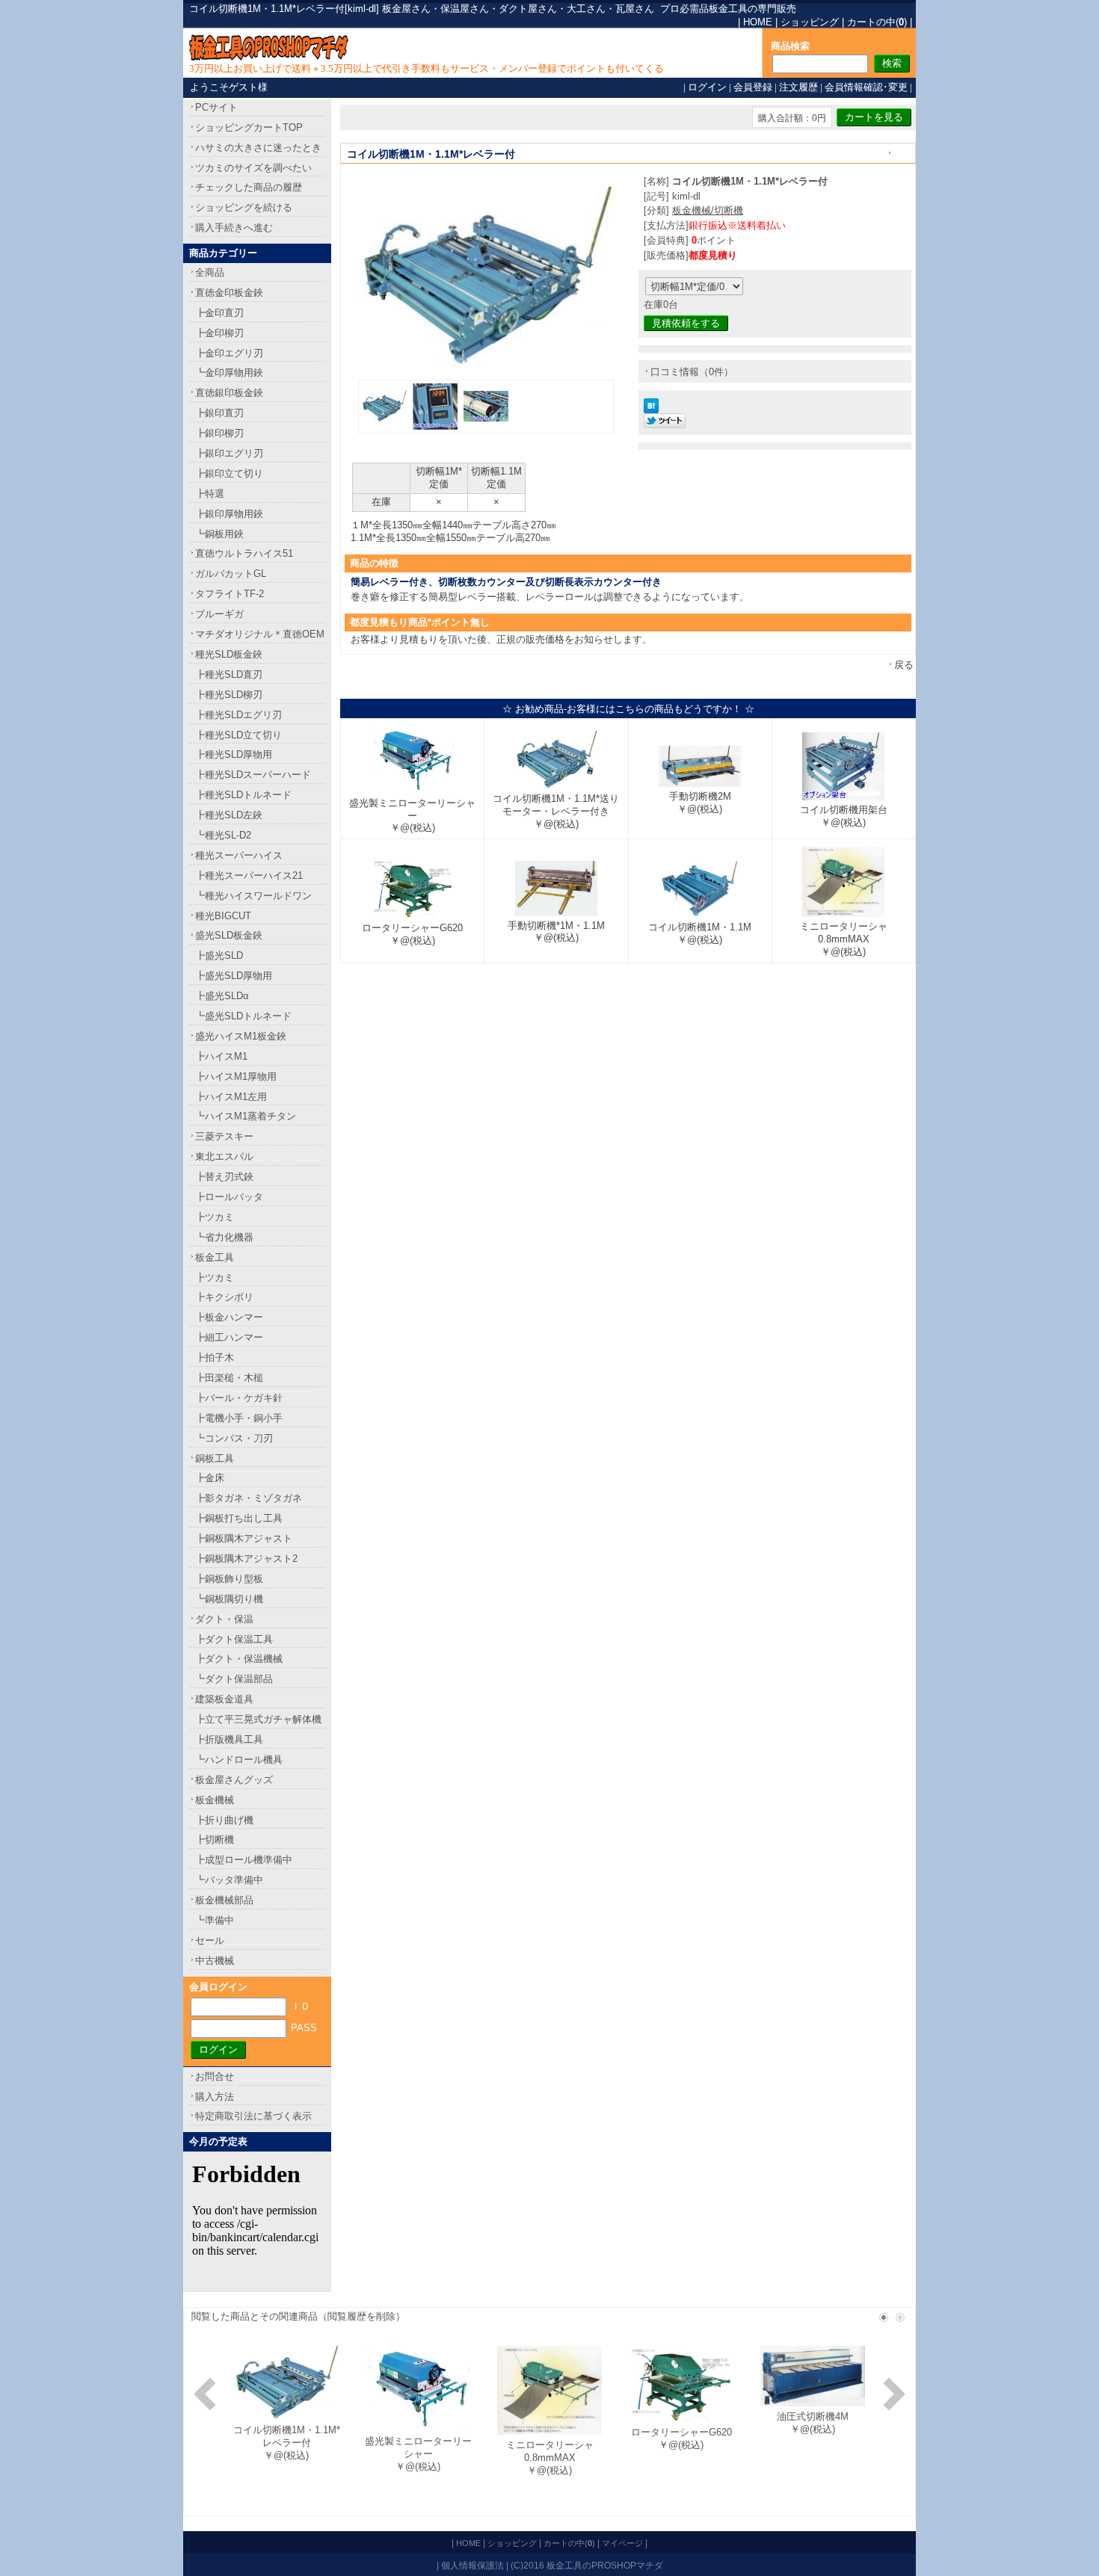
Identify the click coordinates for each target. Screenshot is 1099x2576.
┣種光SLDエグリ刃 (238, 715)
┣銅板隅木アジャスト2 (246, 1559)
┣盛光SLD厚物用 (234, 976)
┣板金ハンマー (229, 1317)
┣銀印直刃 (219, 413)
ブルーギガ (219, 614)
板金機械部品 (224, 1900)
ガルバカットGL (231, 574)
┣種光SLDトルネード (243, 795)
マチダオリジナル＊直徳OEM (260, 634)
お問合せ (215, 2076)
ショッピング (810, 22)
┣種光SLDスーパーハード (253, 775)
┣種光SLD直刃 (229, 674)
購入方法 (215, 2097)
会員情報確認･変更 (866, 87)
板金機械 (215, 1800)
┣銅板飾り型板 (229, 1579)
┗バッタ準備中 (229, 1880)
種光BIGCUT (223, 916)
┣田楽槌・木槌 (229, 1378)
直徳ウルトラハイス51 (244, 553)
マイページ (622, 2543)
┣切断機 (215, 1840)
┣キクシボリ (224, 1297)
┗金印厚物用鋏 (229, 373)
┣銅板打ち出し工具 (239, 1518)
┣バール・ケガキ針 (239, 1398)
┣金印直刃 (219, 313)
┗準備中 (215, 1920)
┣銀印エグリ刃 (229, 453)
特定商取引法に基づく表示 (253, 2116)
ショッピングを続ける (244, 207)
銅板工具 (215, 1458)
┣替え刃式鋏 (224, 1177)
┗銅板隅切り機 (229, 1599)
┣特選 (210, 494)
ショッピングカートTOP (249, 127)
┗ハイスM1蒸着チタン (246, 1116)
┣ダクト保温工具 (234, 1639)
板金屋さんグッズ (234, 1780)
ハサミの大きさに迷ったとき (258, 148)
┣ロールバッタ (229, 1197)
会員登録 (753, 87)
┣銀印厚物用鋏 (229, 514)
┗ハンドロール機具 (239, 1760)
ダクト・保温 (224, 1619)
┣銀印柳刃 (219, 433)
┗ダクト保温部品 (234, 1679)
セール (210, 1940)
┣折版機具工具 (229, 1739)
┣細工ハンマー (229, 1337)
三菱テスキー (224, 1136)
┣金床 (210, 1478)
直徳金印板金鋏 (229, 293)
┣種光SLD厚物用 (234, 754)
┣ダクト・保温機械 (239, 1659)
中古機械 (215, 1961)
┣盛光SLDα (222, 996)
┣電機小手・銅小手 (239, 1418)
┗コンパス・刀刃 (234, 1438)
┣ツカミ (215, 1217)
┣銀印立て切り (229, 473)
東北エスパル (224, 1156)
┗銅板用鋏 (219, 534)
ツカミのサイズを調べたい (253, 168)
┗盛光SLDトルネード (243, 1016)
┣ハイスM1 (221, 1056)
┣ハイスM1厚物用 (236, 1077)
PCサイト (216, 107)
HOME (758, 22)
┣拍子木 (215, 1358)
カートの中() (877, 22)
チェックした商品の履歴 (249, 187)
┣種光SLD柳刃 (229, 695)
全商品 (210, 272)
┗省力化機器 (224, 1237)
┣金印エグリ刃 (229, 353)
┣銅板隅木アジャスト (244, 1538)
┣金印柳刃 (219, 333)
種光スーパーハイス (239, 855)
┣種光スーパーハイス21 (249, 875)
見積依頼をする (686, 323)
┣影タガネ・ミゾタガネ (249, 1498)
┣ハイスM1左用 (231, 1097)
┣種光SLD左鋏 (229, 815)
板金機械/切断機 (708, 210)
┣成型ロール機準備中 (244, 1860)
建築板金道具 (224, 1699)
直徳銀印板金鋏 (229, 393)
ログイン (707, 87)
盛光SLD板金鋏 (229, 935)
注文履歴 (798, 87)
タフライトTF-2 (230, 594)
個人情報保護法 (472, 2565)
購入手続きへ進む (234, 228)
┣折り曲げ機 (224, 1820)
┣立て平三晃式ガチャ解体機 (258, 1719)
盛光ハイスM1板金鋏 (241, 1036)
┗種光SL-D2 (223, 835)
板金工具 (215, 1257)
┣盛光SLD (219, 955)
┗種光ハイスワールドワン (253, 896)
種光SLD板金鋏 (229, 654)
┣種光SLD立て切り (238, 735)
